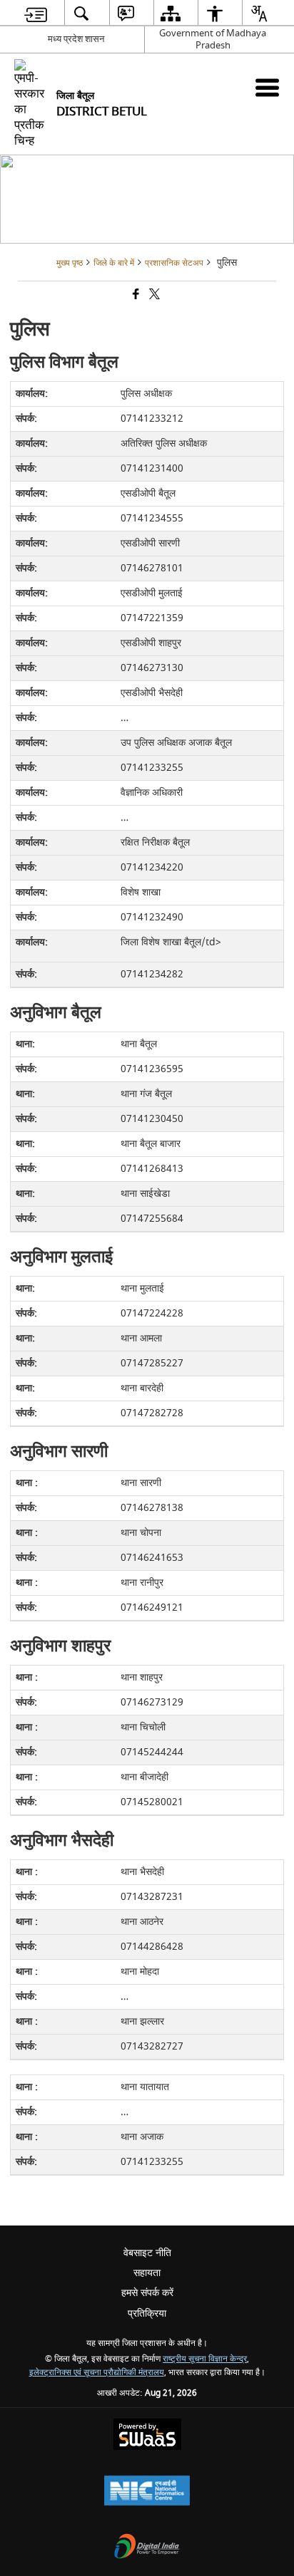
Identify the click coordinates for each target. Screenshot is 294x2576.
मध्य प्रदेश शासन (76, 39)
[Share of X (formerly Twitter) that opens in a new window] (153, 295)
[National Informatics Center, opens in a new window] (147, 2492)
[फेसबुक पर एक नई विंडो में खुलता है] (135, 295)
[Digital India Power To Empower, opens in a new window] (147, 2548)
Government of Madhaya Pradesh (213, 39)
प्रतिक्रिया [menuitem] (147, 2313)
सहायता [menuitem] (147, 2273)
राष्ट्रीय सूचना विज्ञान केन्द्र (205, 2359)
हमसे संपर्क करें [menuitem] (147, 2293)
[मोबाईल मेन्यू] (267, 87)
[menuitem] (36, 13)
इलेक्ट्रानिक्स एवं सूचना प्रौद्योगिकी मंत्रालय (97, 2373)
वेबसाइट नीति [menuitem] (147, 2253)
